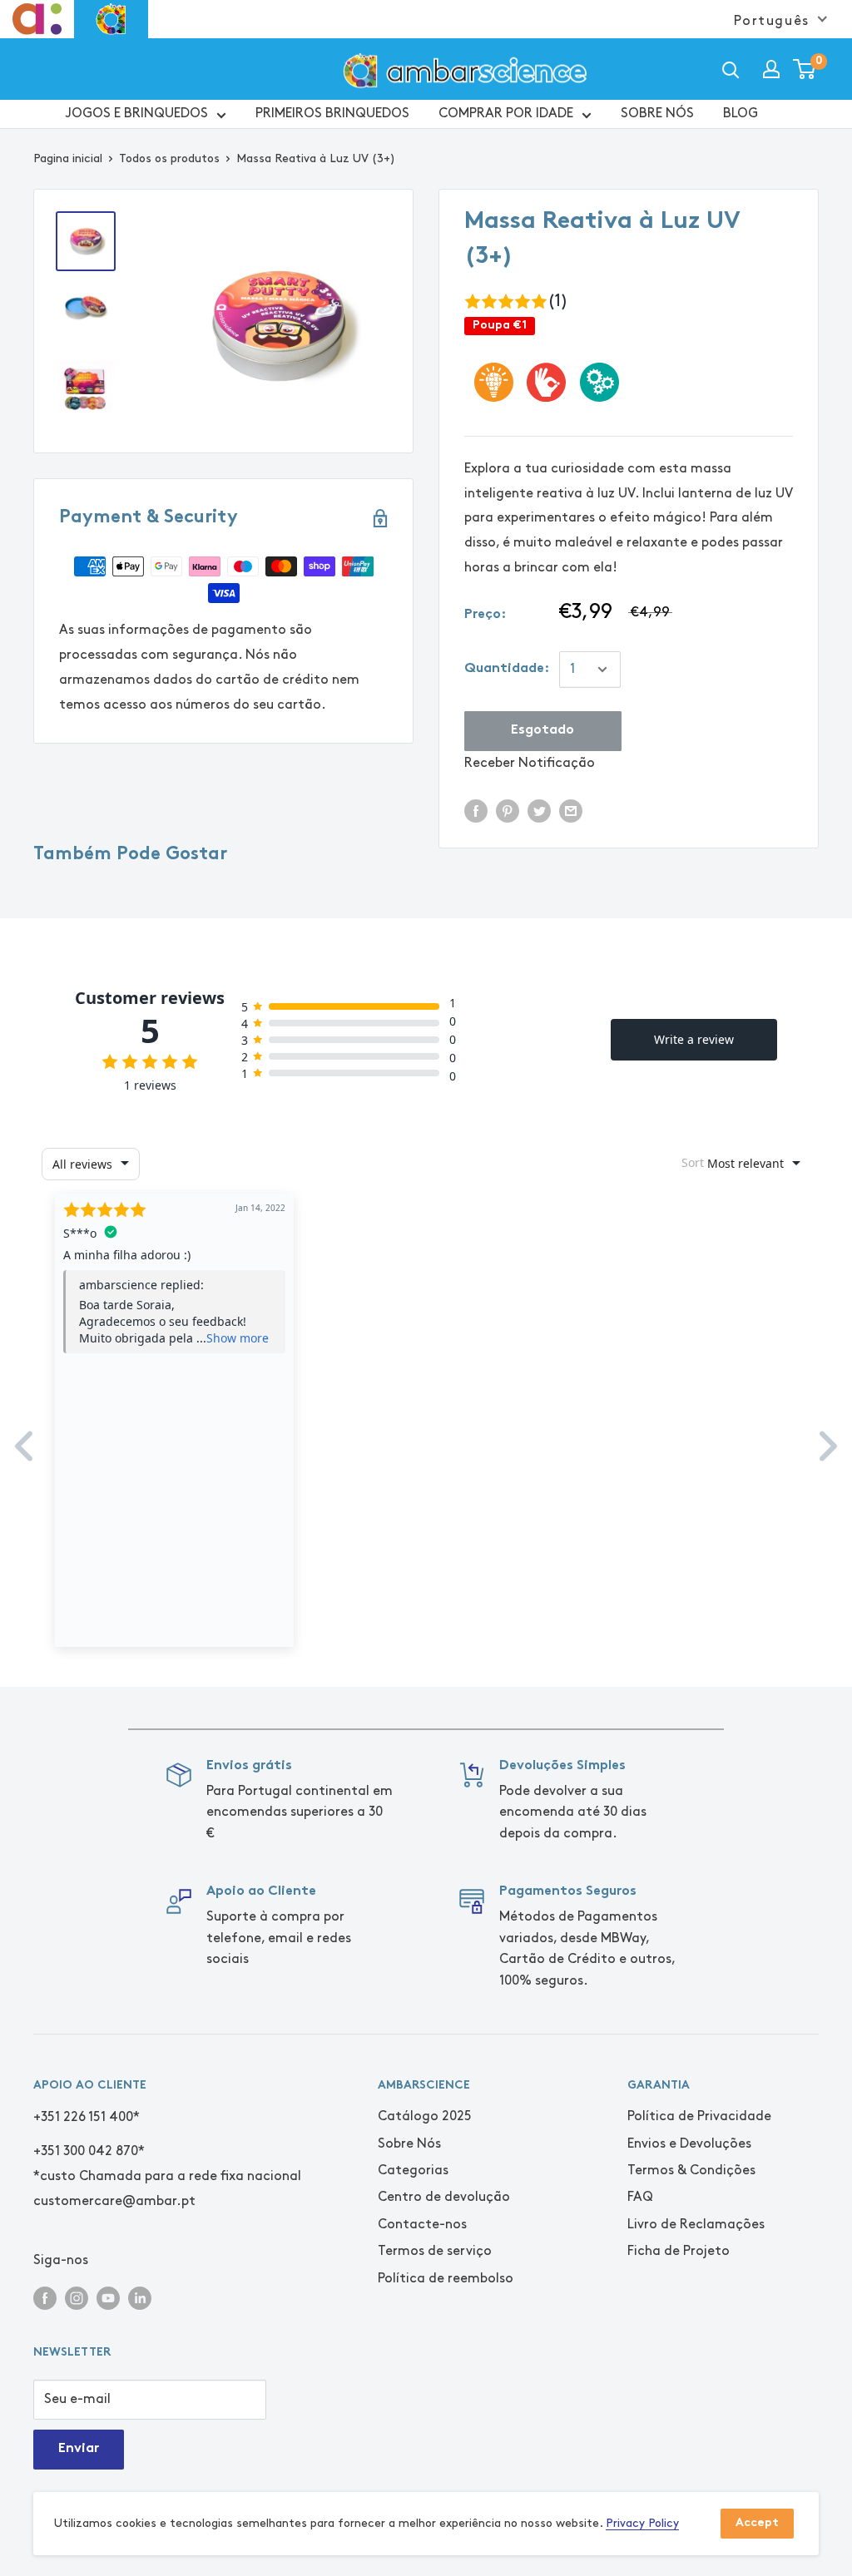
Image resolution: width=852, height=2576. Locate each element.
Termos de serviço (435, 2251)
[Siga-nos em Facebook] (45, 2297)
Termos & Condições (691, 2171)
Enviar (79, 2449)
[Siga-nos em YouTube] (108, 2297)
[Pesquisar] (731, 69)
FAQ (640, 2197)
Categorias (413, 2171)
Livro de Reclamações (696, 2225)
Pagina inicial (68, 158)
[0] (805, 69)
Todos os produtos (169, 158)
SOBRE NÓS (657, 114)
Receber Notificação (530, 763)
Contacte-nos (422, 2225)
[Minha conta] (771, 69)
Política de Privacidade (699, 2116)
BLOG (741, 114)
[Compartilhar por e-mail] (571, 810)
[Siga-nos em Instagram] (77, 2297)
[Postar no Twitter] (539, 810)
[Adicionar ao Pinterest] (508, 810)
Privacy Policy (642, 2523)
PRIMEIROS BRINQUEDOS (332, 114)
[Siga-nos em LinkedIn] (140, 2297)
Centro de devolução (444, 2197)
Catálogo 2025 (425, 2116)
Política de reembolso (446, 2279)
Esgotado (542, 731)
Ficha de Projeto (679, 2251)
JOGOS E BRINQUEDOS (137, 114)
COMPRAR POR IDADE (506, 114)
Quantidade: (507, 669)
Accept (757, 2523)
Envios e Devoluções (689, 2144)
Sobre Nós (409, 2144)
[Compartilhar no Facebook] (476, 810)
